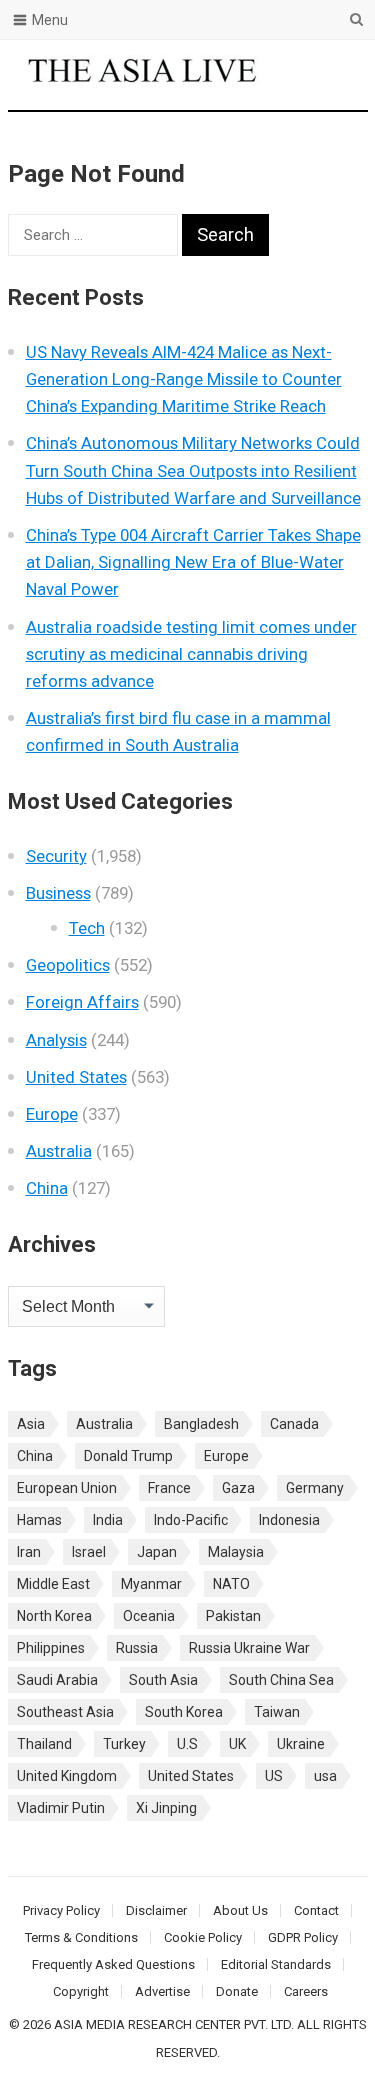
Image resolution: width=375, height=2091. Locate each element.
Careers (306, 1991)
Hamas (39, 1520)
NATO (231, 1584)
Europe (52, 1114)
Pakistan (233, 1616)
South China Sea (281, 1680)
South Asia (163, 1680)
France (169, 1488)
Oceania (149, 1616)
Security (56, 856)
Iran (29, 1552)
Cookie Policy (203, 1937)
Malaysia (236, 1552)
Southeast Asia (65, 1712)
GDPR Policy (303, 1937)
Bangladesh (201, 1424)
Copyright (81, 1991)
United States (76, 1077)
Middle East (53, 1584)
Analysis (56, 1040)
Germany (315, 1488)
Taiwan (277, 1712)
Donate (237, 1991)
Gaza (238, 1488)
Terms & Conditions (81, 1937)
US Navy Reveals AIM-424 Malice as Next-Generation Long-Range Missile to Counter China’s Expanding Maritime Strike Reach (184, 379)
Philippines (51, 1648)
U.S (187, 1744)
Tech (87, 928)
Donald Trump (128, 1456)
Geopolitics (68, 965)
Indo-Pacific (191, 1520)
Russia (137, 1648)
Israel (89, 1552)
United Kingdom (67, 1776)
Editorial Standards (276, 1964)
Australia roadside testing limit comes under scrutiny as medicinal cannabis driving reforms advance (191, 654)
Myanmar (151, 1584)
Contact (316, 1910)
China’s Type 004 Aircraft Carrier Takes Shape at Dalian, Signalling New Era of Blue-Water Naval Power (193, 562)
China (47, 1188)
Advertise (162, 1991)
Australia (59, 1151)
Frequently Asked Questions (113, 1964)
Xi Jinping (166, 1808)
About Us (240, 1910)
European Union (67, 1488)
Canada (294, 1424)
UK (237, 1744)
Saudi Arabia (57, 1680)
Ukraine (301, 1744)
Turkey (124, 1744)
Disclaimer (156, 1910)
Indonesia (289, 1520)
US (274, 1776)
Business (58, 893)
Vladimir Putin (61, 1808)
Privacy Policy (61, 1910)
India (108, 1520)
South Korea (184, 1712)
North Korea (54, 1616)
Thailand (44, 1744)
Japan (157, 1552)
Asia (31, 1424)
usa (325, 1776)
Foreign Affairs (82, 1002)
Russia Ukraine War (249, 1648)
